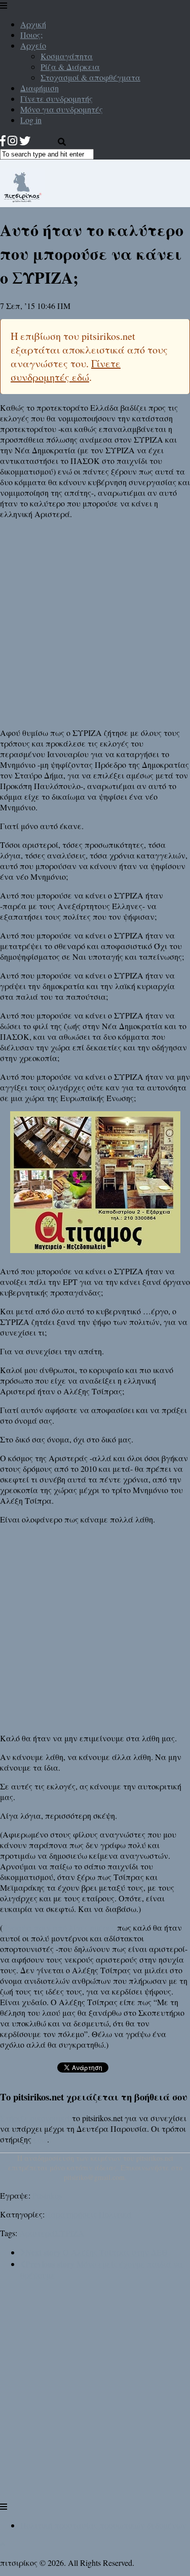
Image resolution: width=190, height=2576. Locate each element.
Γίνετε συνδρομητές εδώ (66, 370)
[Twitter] (25, 141)
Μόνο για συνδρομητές (62, 109)
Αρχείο (33, 45)
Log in (31, 120)
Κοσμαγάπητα (67, 56)
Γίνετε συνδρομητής (56, 99)
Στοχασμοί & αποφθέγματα (90, 77)
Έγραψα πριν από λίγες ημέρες (59, 1927)
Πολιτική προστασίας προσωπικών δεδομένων (103, 2525)
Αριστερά (37, 2233)
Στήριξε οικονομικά (35, 2118)
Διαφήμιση (40, 88)
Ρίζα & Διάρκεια (70, 67)
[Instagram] (12, 141)
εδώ (40, 2139)
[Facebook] (3, 141)
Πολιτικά (115, 2214)
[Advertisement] (95, 622)
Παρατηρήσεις (71, 2214)
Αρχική (33, 24)
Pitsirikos (47, 2195)
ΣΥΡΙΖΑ (69, 2233)
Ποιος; (31, 35)
